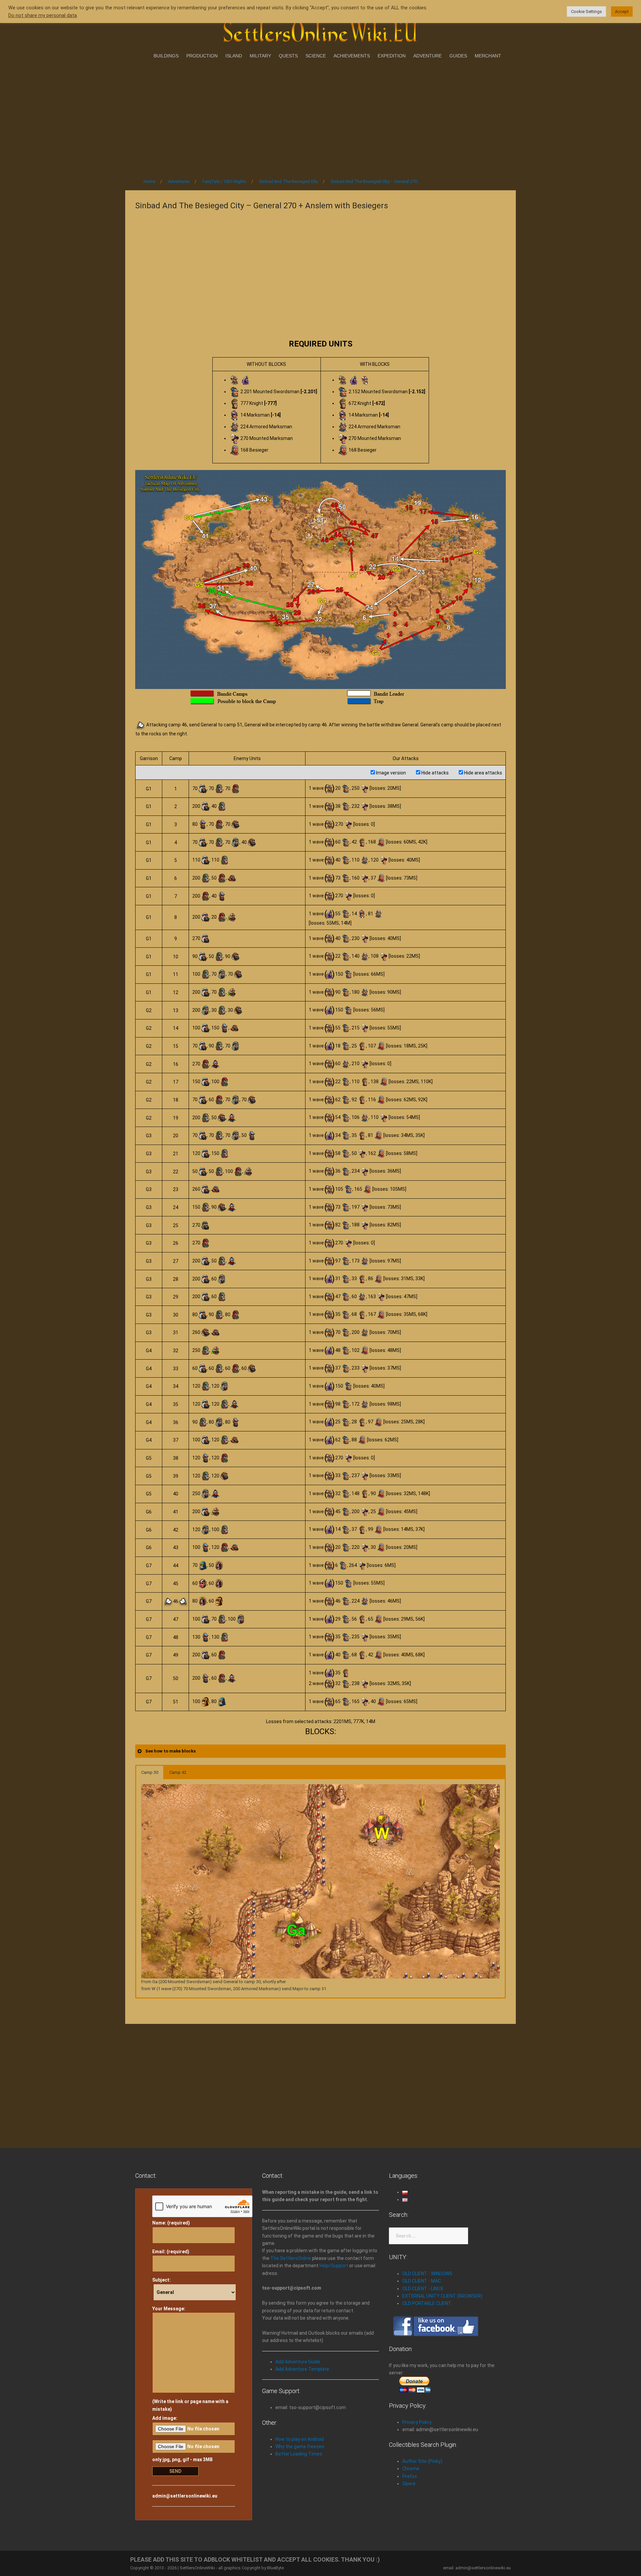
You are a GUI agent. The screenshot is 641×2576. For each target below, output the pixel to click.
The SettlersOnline (291, 2258)
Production (202, 56)
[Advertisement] (320, 116)
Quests (288, 56)
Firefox (410, 2476)
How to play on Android (300, 2439)
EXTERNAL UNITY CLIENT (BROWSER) (442, 2296)
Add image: (165, 2418)
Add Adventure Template (302, 2369)
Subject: (161, 2280)
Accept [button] (622, 12)
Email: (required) (171, 2252)
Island (234, 56)
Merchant (488, 56)
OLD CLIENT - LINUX (423, 2289)
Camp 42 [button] (178, 1772)
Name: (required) (171, 2223)
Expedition (392, 56)
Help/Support (334, 2266)
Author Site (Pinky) (422, 2461)
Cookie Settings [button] (586, 12)
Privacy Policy (417, 2422)
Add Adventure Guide (298, 2362)
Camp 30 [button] (150, 1772)
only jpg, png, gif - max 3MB (182, 2460)
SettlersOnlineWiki (197, 2568)
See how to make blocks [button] (170, 1751)
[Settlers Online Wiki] (320, 31)
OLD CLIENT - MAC (422, 2281)
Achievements (352, 56)
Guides (458, 56)
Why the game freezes (300, 2446)
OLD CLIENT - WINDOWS (427, 2274)
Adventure (428, 56)
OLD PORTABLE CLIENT (427, 2303)
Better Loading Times (299, 2454)
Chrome (411, 2469)
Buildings (166, 56)
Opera (409, 2484)
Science (316, 56)
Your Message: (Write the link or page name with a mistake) (190, 2359)
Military (260, 56)
